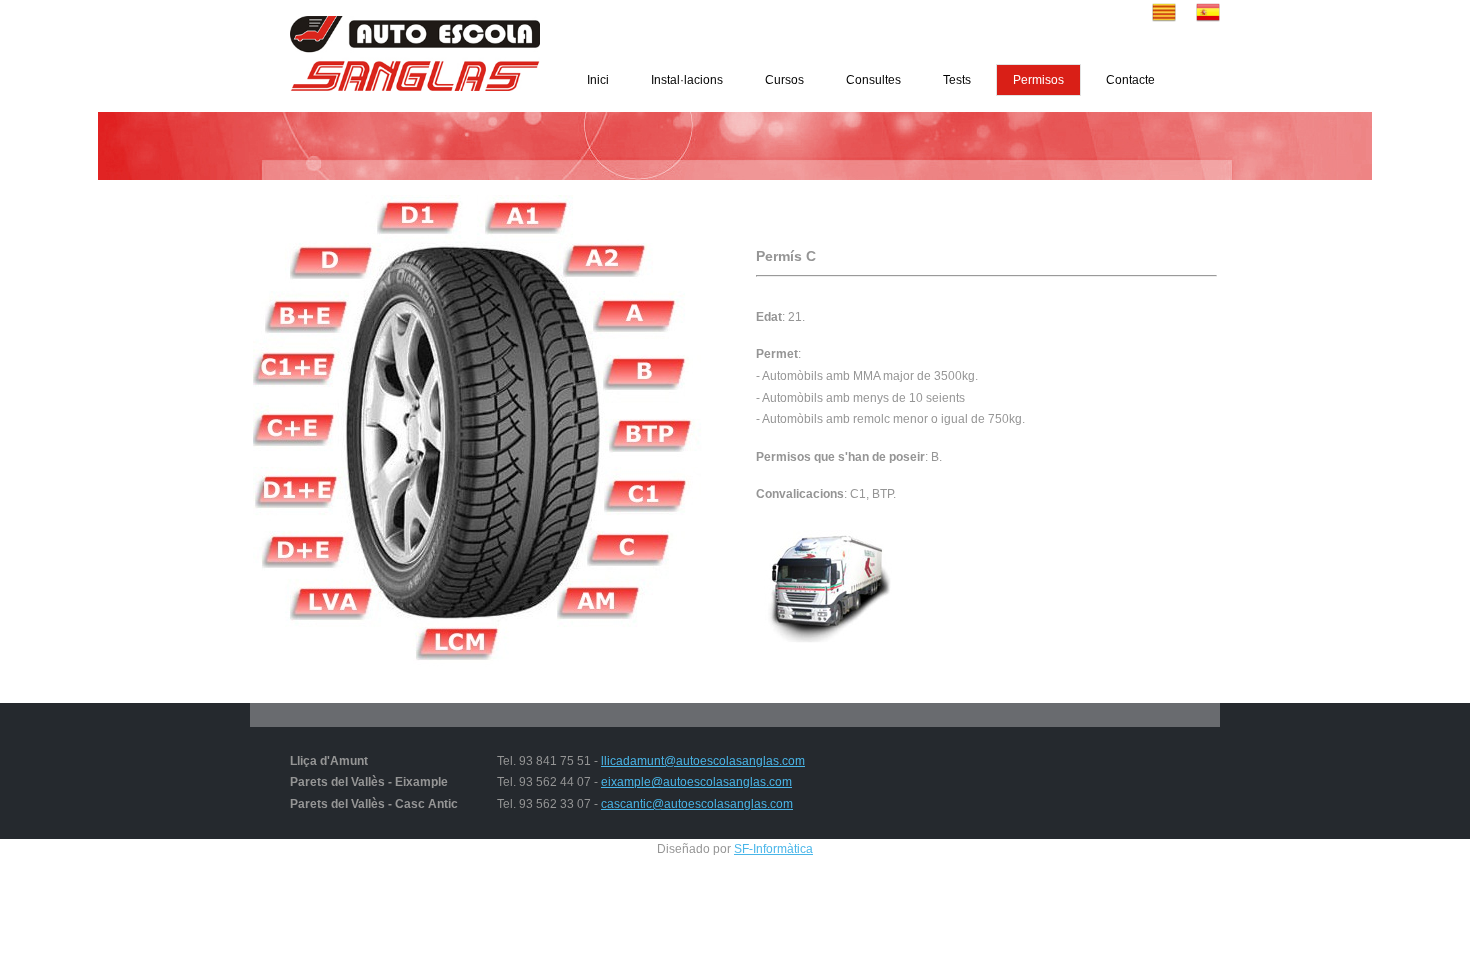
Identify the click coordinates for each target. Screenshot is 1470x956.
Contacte (1130, 80)
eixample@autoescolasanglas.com (696, 782)
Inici (598, 80)
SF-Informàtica (773, 849)
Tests (957, 80)
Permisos (1038, 80)
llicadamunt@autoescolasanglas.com (703, 761)
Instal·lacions (687, 80)
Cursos (784, 80)
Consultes (873, 80)
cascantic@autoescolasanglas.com (697, 804)
